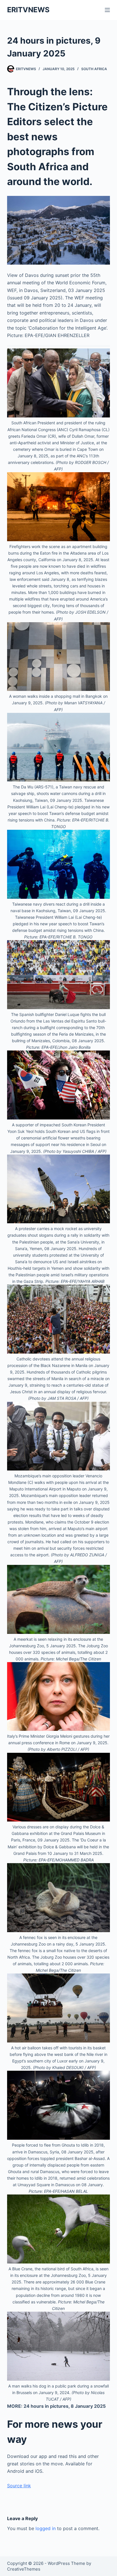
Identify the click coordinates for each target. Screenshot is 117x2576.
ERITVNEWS (28, 10)
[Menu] (107, 10)
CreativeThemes (24, 2569)
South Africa (94, 69)
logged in (46, 2528)
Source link (19, 2486)
